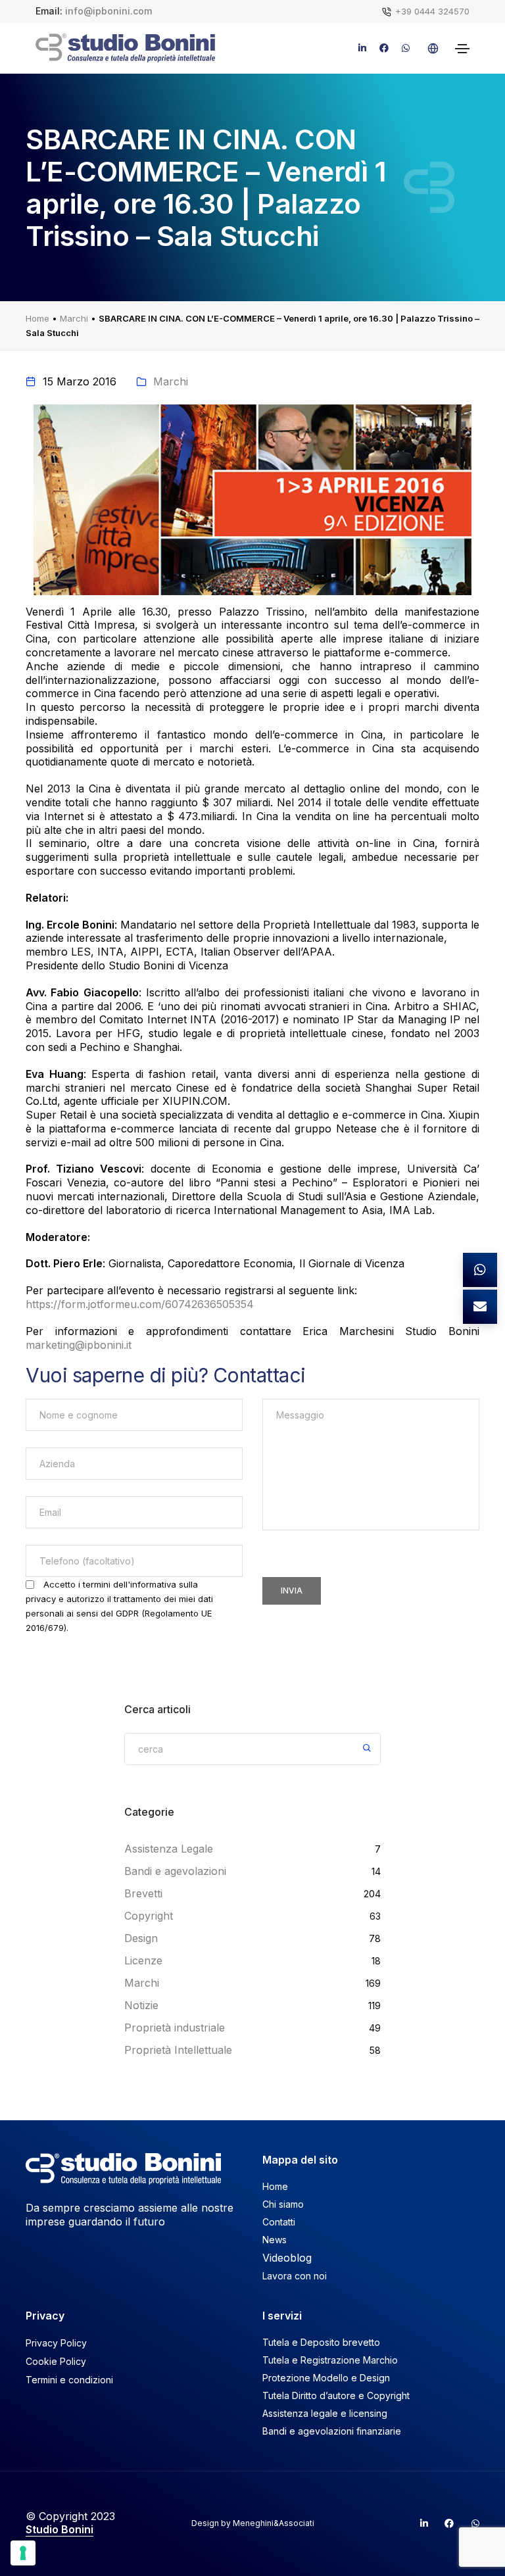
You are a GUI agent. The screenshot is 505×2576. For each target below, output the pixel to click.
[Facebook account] (444, 2523)
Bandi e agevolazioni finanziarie (332, 2431)
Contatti (279, 2222)
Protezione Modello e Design (326, 2378)
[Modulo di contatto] (480, 1307)
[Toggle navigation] (462, 49)
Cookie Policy (56, 2361)
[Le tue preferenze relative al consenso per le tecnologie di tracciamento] (23, 2553)
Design (141, 1938)
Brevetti (143, 1893)
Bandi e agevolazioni (175, 1871)
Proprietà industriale (175, 2028)
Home (37, 318)
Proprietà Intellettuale (178, 2050)
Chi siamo (283, 2204)
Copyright (149, 1916)
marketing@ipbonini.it (79, 1345)
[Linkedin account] (418, 2523)
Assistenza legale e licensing (325, 2413)
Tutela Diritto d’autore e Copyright (336, 2395)
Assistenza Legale (169, 1849)
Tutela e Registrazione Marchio (330, 2360)
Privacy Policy (56, 2343)
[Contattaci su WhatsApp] (480, 1270)
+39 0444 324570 (432, 11)
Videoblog (287, 2258)
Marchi (74, 318)
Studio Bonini (60, 2529)
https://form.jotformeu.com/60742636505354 (140, 1304)
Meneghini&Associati (274, 2523)
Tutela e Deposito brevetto (321, 2342)
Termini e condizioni (69, 2380)
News (275, 2240)
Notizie (141, 2005)
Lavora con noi (295, 2276)
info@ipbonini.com (108, 11)
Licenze (143, 1960)
